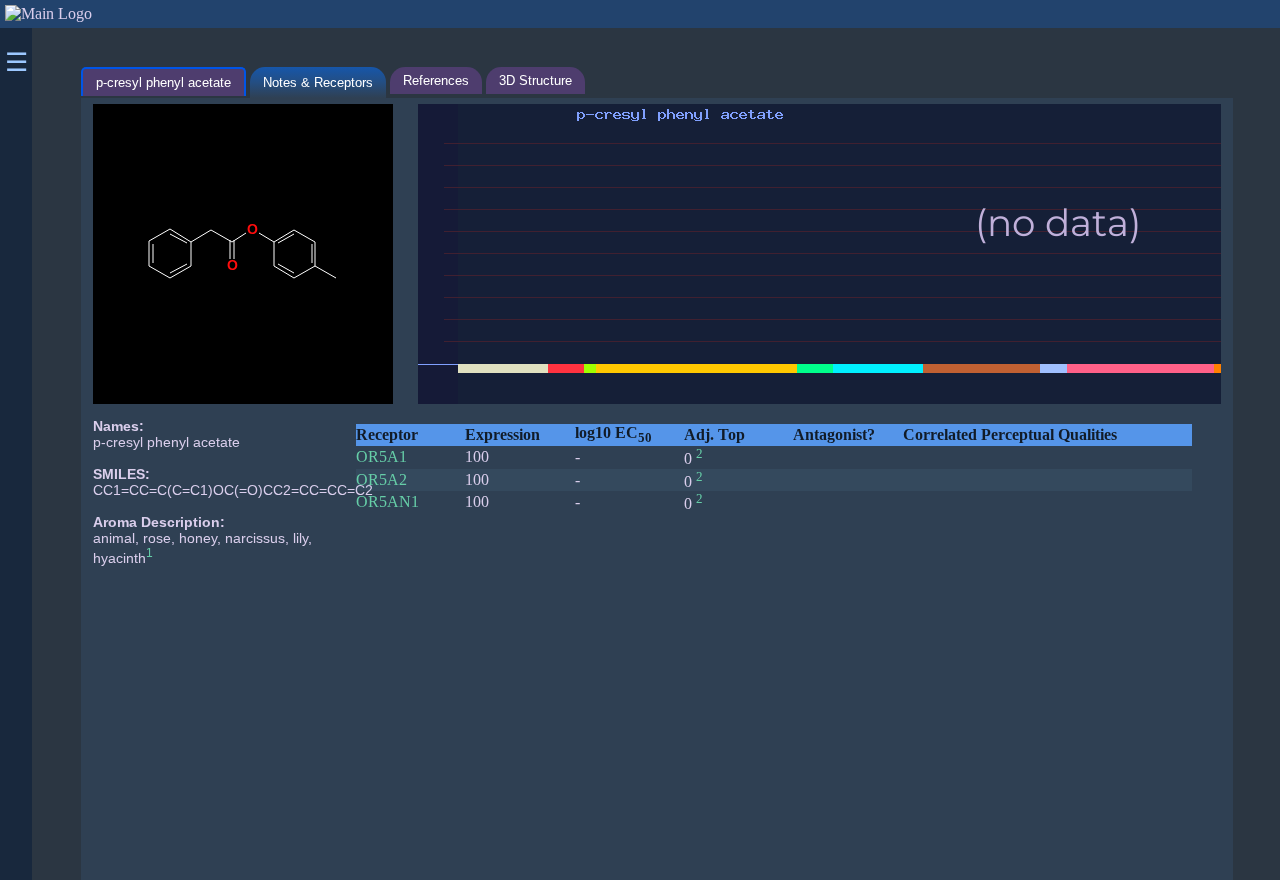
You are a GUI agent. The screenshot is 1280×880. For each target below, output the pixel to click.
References (436, 80)
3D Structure (535, 80)
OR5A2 (381, 479)
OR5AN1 (387, 501)
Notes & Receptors (318, 82)
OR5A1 (381, 456)
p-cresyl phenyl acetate (163, 82)
